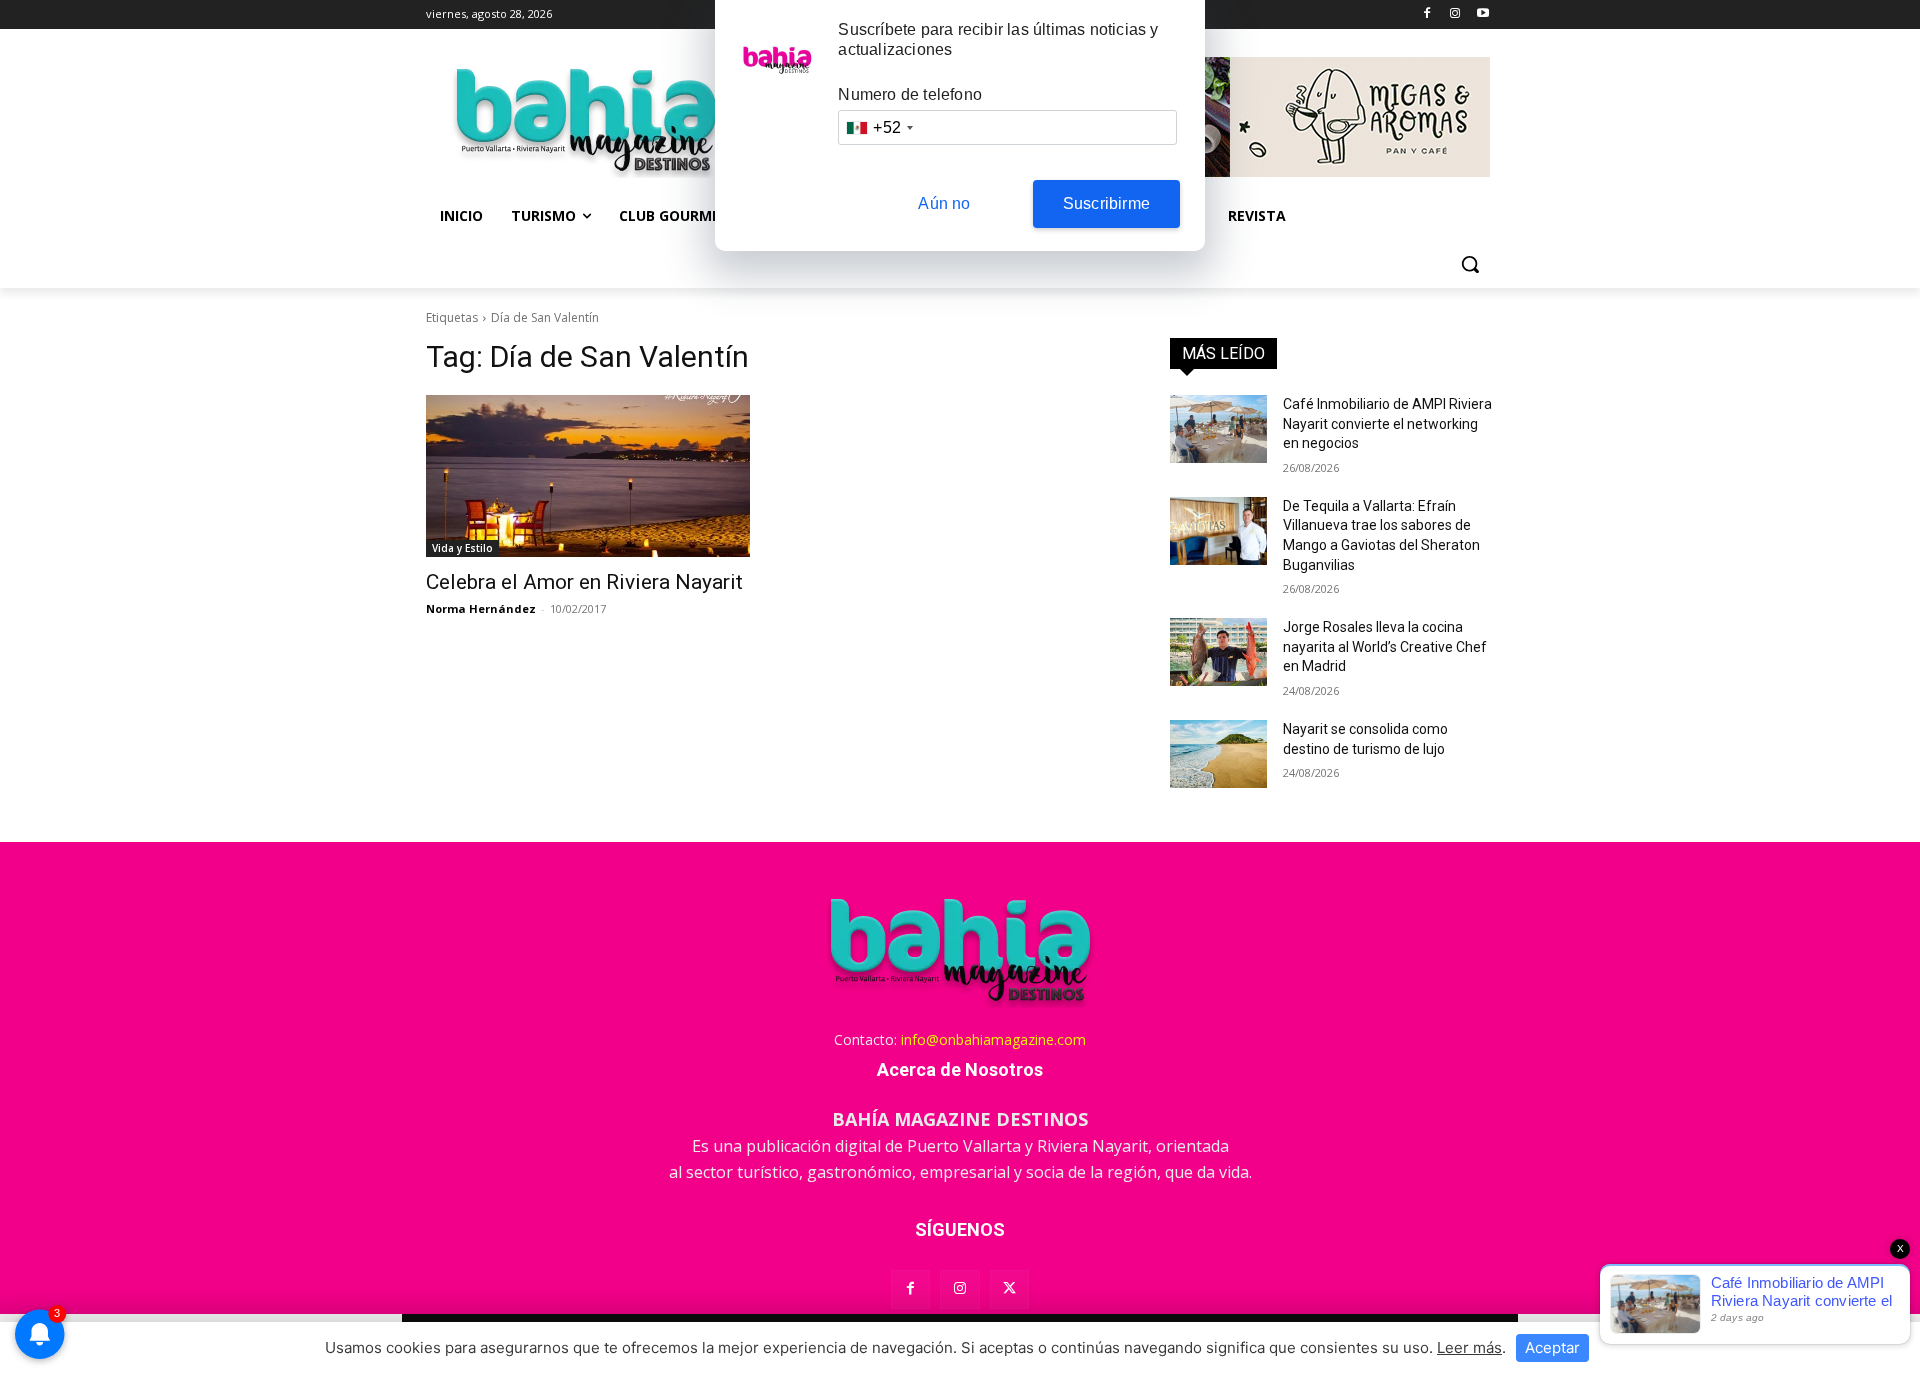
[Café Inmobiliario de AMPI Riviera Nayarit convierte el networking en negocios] (1218, 429)
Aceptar (1552, 1347)
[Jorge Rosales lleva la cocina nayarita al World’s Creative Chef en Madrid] (1218, 652)
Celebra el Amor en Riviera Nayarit (584, 582)
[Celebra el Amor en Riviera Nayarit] (588, 476)
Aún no (944, 203)
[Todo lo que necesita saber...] (586, 120)
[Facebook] (1427, 14)
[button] (1470, 264)
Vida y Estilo (462, 548)
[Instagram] (1454, 14)
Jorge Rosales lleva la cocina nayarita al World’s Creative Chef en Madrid (1385, 646)
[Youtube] (1482, 14)
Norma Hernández (481, 608)
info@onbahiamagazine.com (993, 1039)
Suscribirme (1106, 203)
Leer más (1469, 1347)
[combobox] (879, 127)
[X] (1009, 1289)
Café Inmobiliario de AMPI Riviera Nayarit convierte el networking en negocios (1387, 423)
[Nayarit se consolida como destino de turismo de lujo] (1218, 754)
